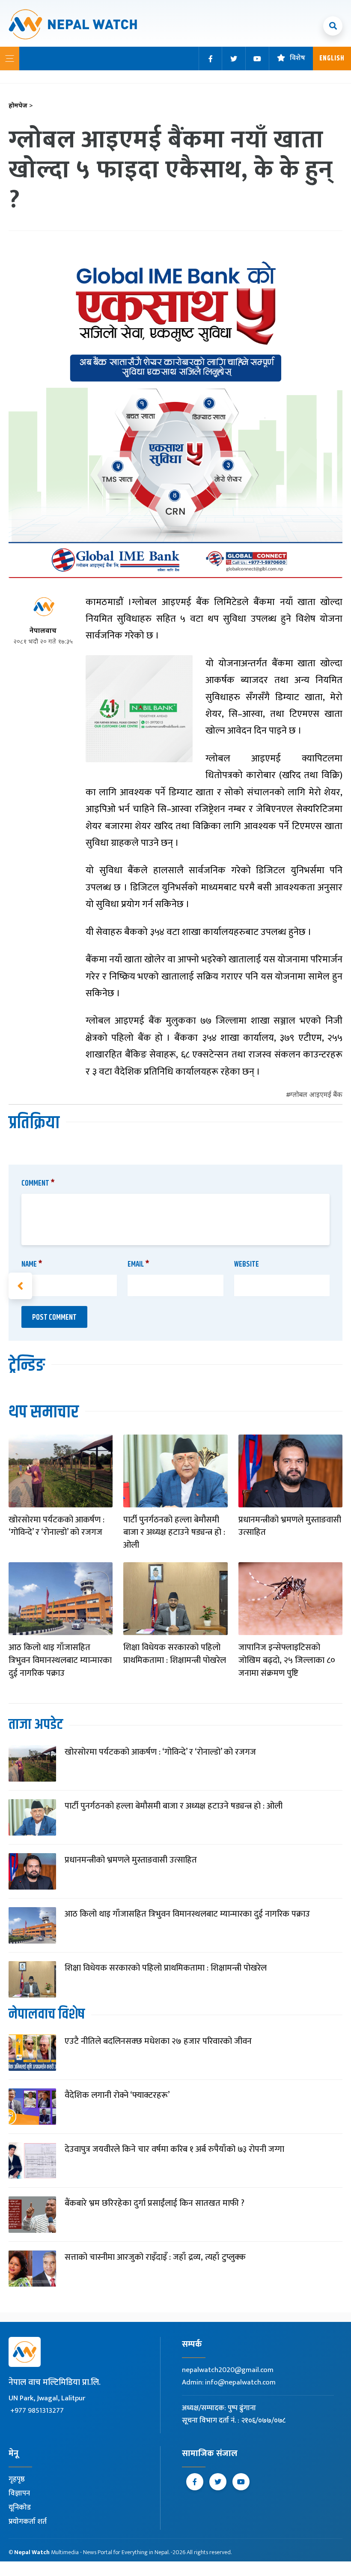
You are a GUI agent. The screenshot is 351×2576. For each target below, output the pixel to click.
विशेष (297, 58)
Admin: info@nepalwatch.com (229, 2382)
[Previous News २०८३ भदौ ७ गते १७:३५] (20, 1286)
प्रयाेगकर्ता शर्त (28, 2522)
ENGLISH (332, 58)
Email (138, 1264)
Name (32, 1264)
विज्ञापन (19, 2493)
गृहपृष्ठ (17, 2479)
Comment (38, 1183)
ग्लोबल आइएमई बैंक (316, 1095)
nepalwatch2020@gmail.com (228, 2370)
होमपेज (21, 106)
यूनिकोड (20, 2507)
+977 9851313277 (37, 2411)
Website (247, 1264)
